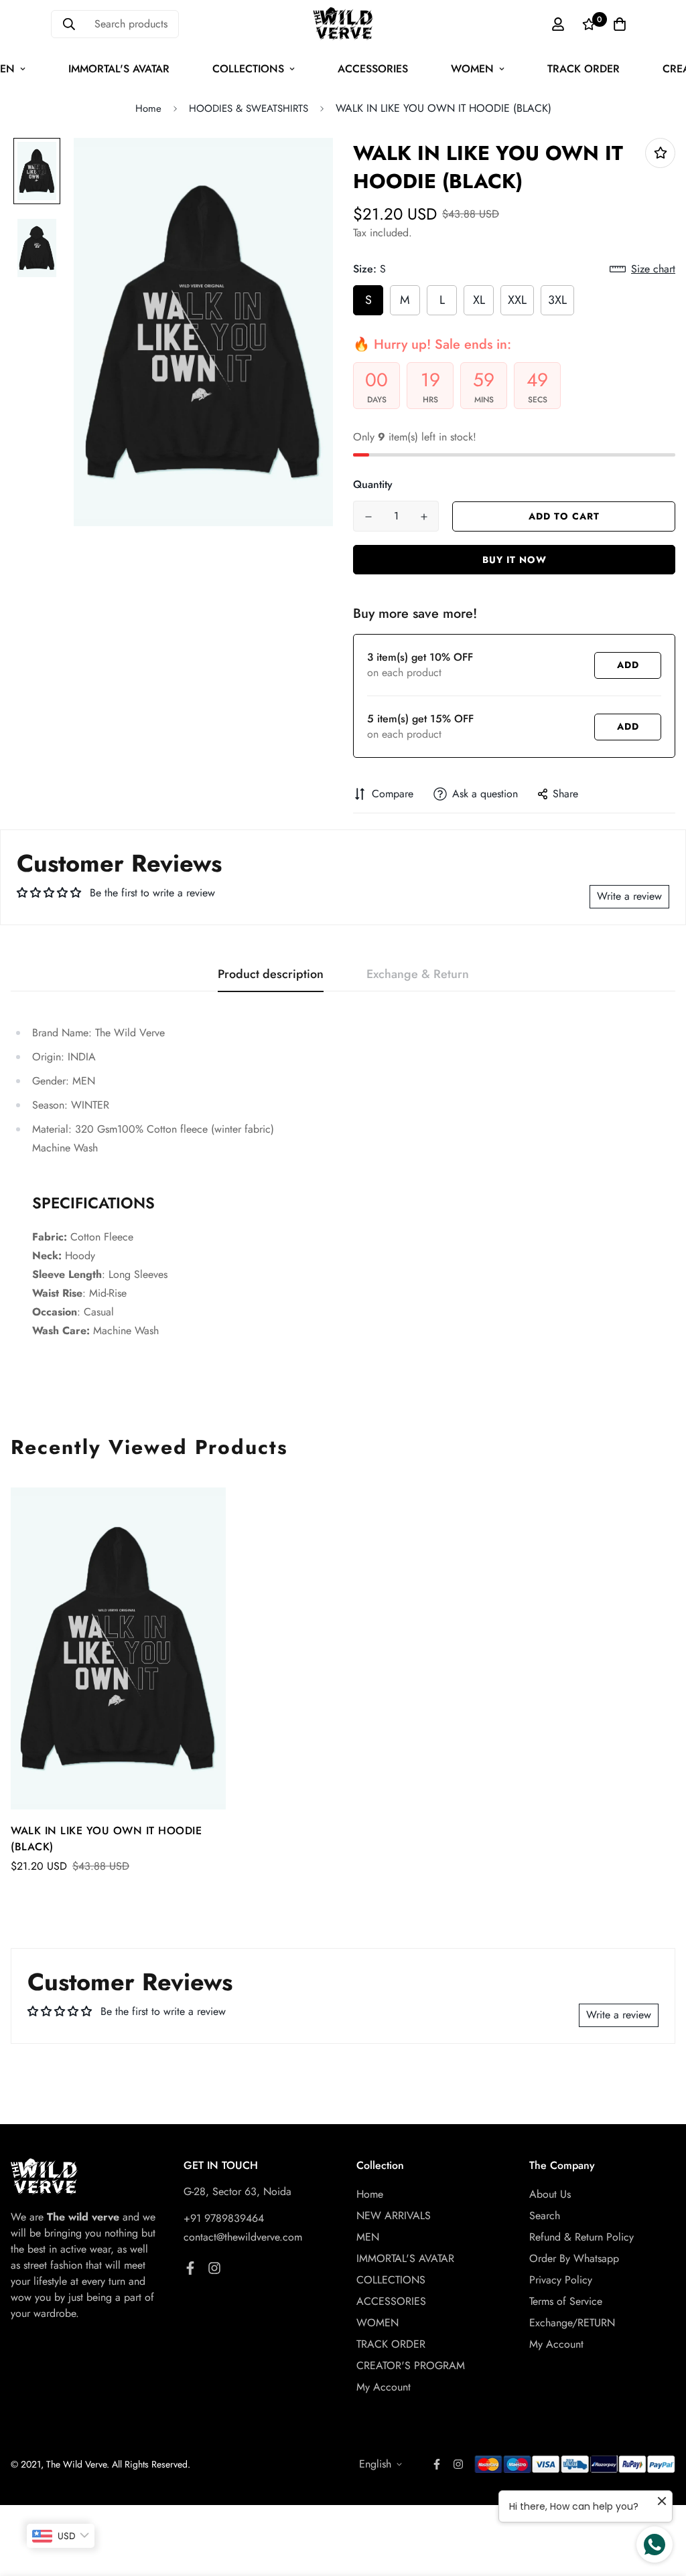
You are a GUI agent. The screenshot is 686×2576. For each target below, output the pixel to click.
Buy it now (514, 560)
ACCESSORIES (373, 69)
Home (148, 108)
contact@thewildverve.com (243, 2237)
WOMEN (472, 69)
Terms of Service (566, 2301)
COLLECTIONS (248, 69)
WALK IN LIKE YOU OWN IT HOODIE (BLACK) (106, 1839)
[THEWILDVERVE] (343, 24)
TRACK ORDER (584, 69)
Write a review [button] (629, 896)
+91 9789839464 (224, 2218)
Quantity (373, 484)
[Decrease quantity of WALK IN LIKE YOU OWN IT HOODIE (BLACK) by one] (368, 517)
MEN (368, 2237)
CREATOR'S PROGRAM (411, 2365)
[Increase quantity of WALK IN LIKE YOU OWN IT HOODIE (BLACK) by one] (424, 517)
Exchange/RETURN (572, 2323)
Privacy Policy (561, 2280)
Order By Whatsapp (574, 2258)
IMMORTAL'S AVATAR (119, 69)
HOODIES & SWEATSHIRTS (249, 108)
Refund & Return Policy (581, 2237)
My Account (384, 2387)
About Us (550, 2194)
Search (545, 2216)
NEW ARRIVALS (394, 2216)
